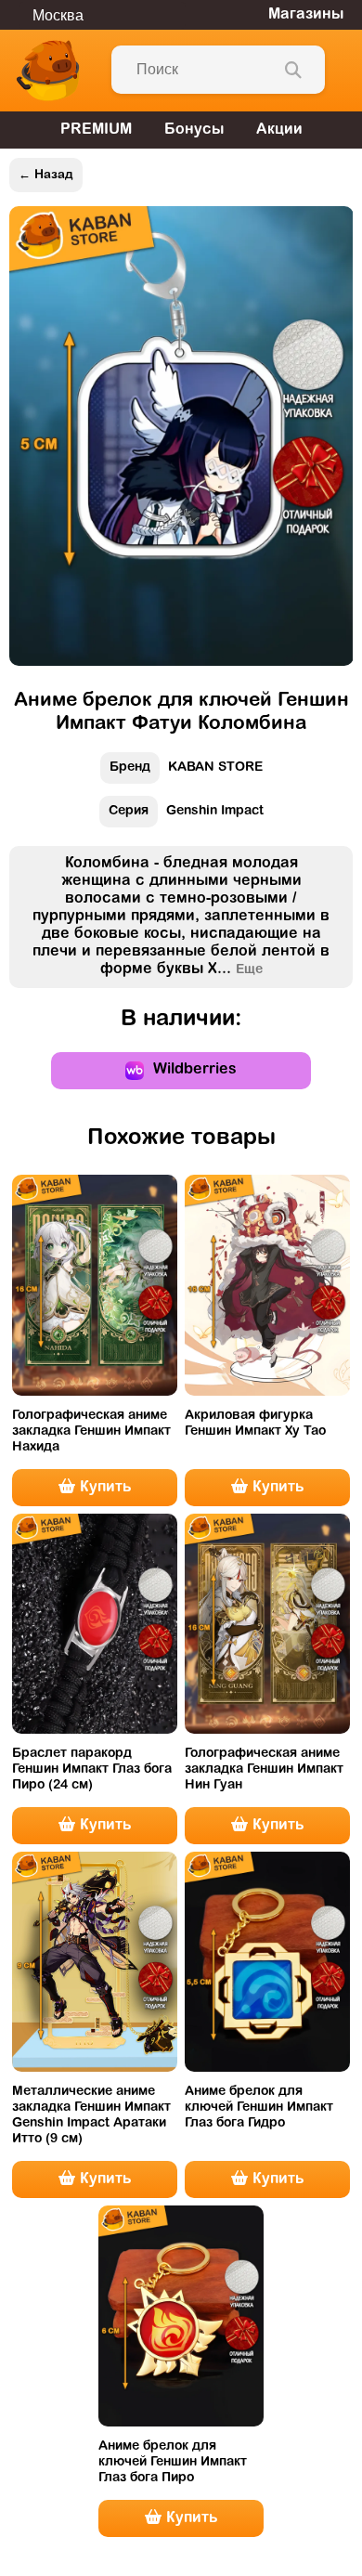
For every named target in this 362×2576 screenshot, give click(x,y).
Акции (279, 130)
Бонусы (194, 130)
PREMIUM (96, 130)
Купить (103, 1488)
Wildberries (195, 1070)
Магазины (306, 15)
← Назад (46, 175)
